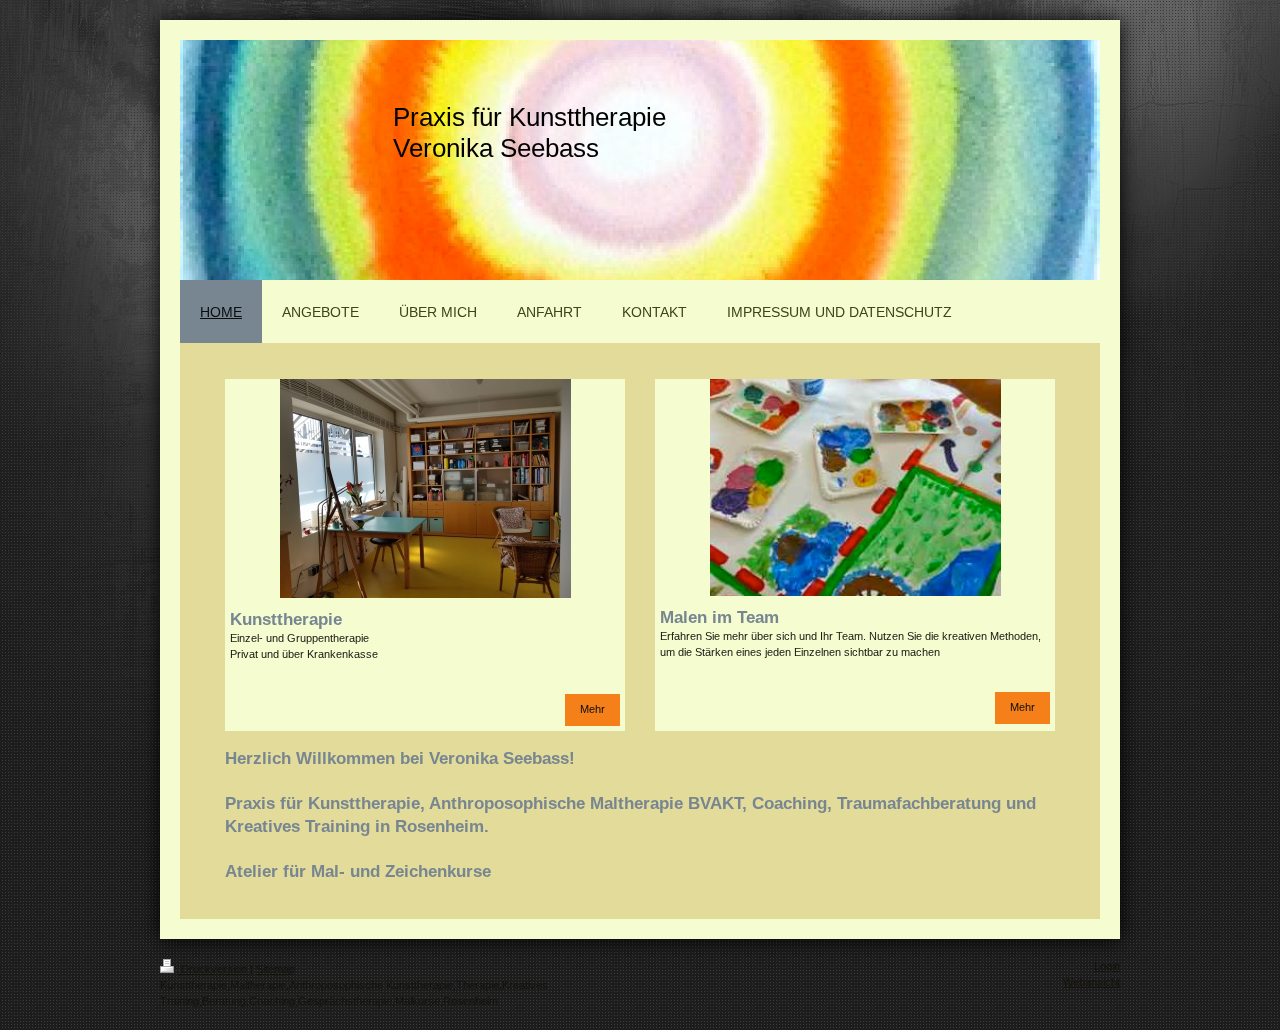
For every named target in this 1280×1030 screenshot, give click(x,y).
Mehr (592, 709)
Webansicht (1091, 982)
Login (1107, 966)
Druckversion (214, 969)
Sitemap (275, 969)
